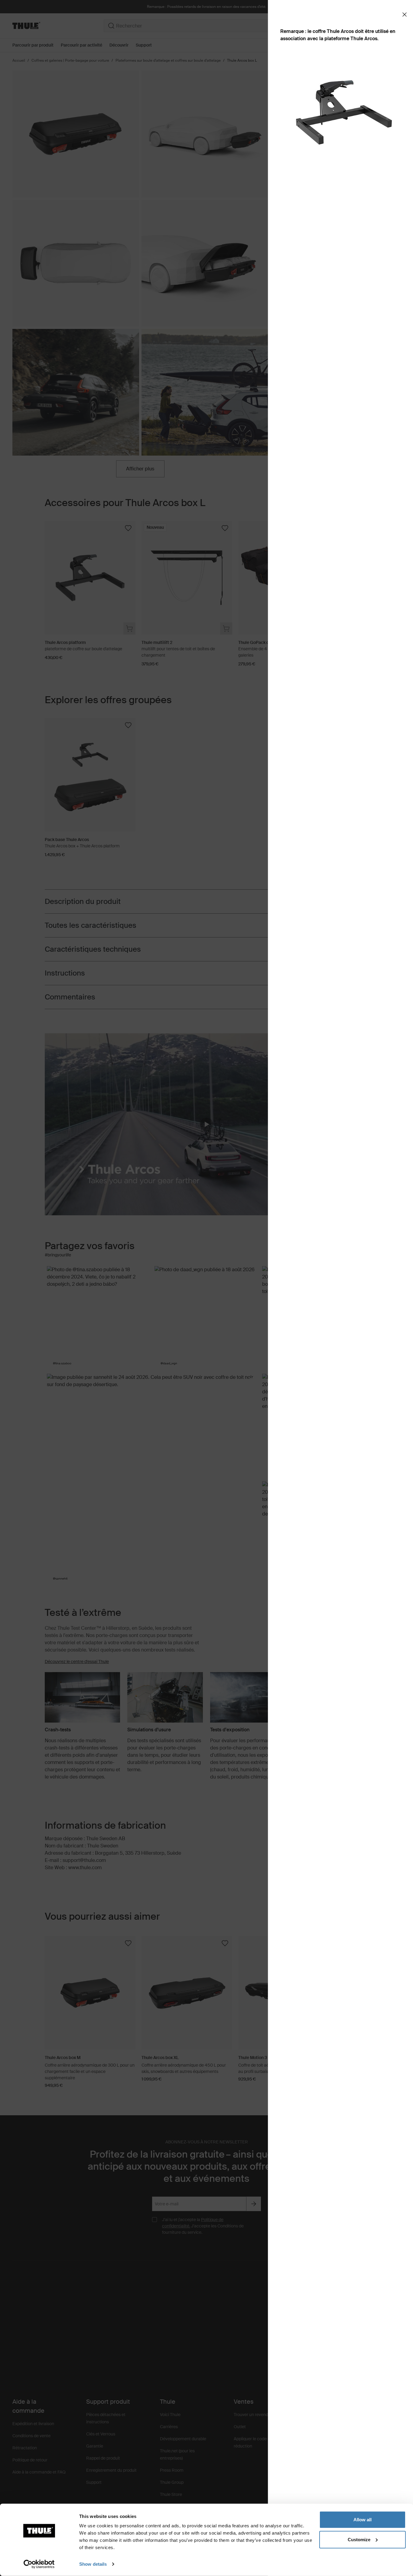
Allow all (363, 2520)
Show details (93, 2564)
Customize (359, 2539)
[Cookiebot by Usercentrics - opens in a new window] (39, 2564)
